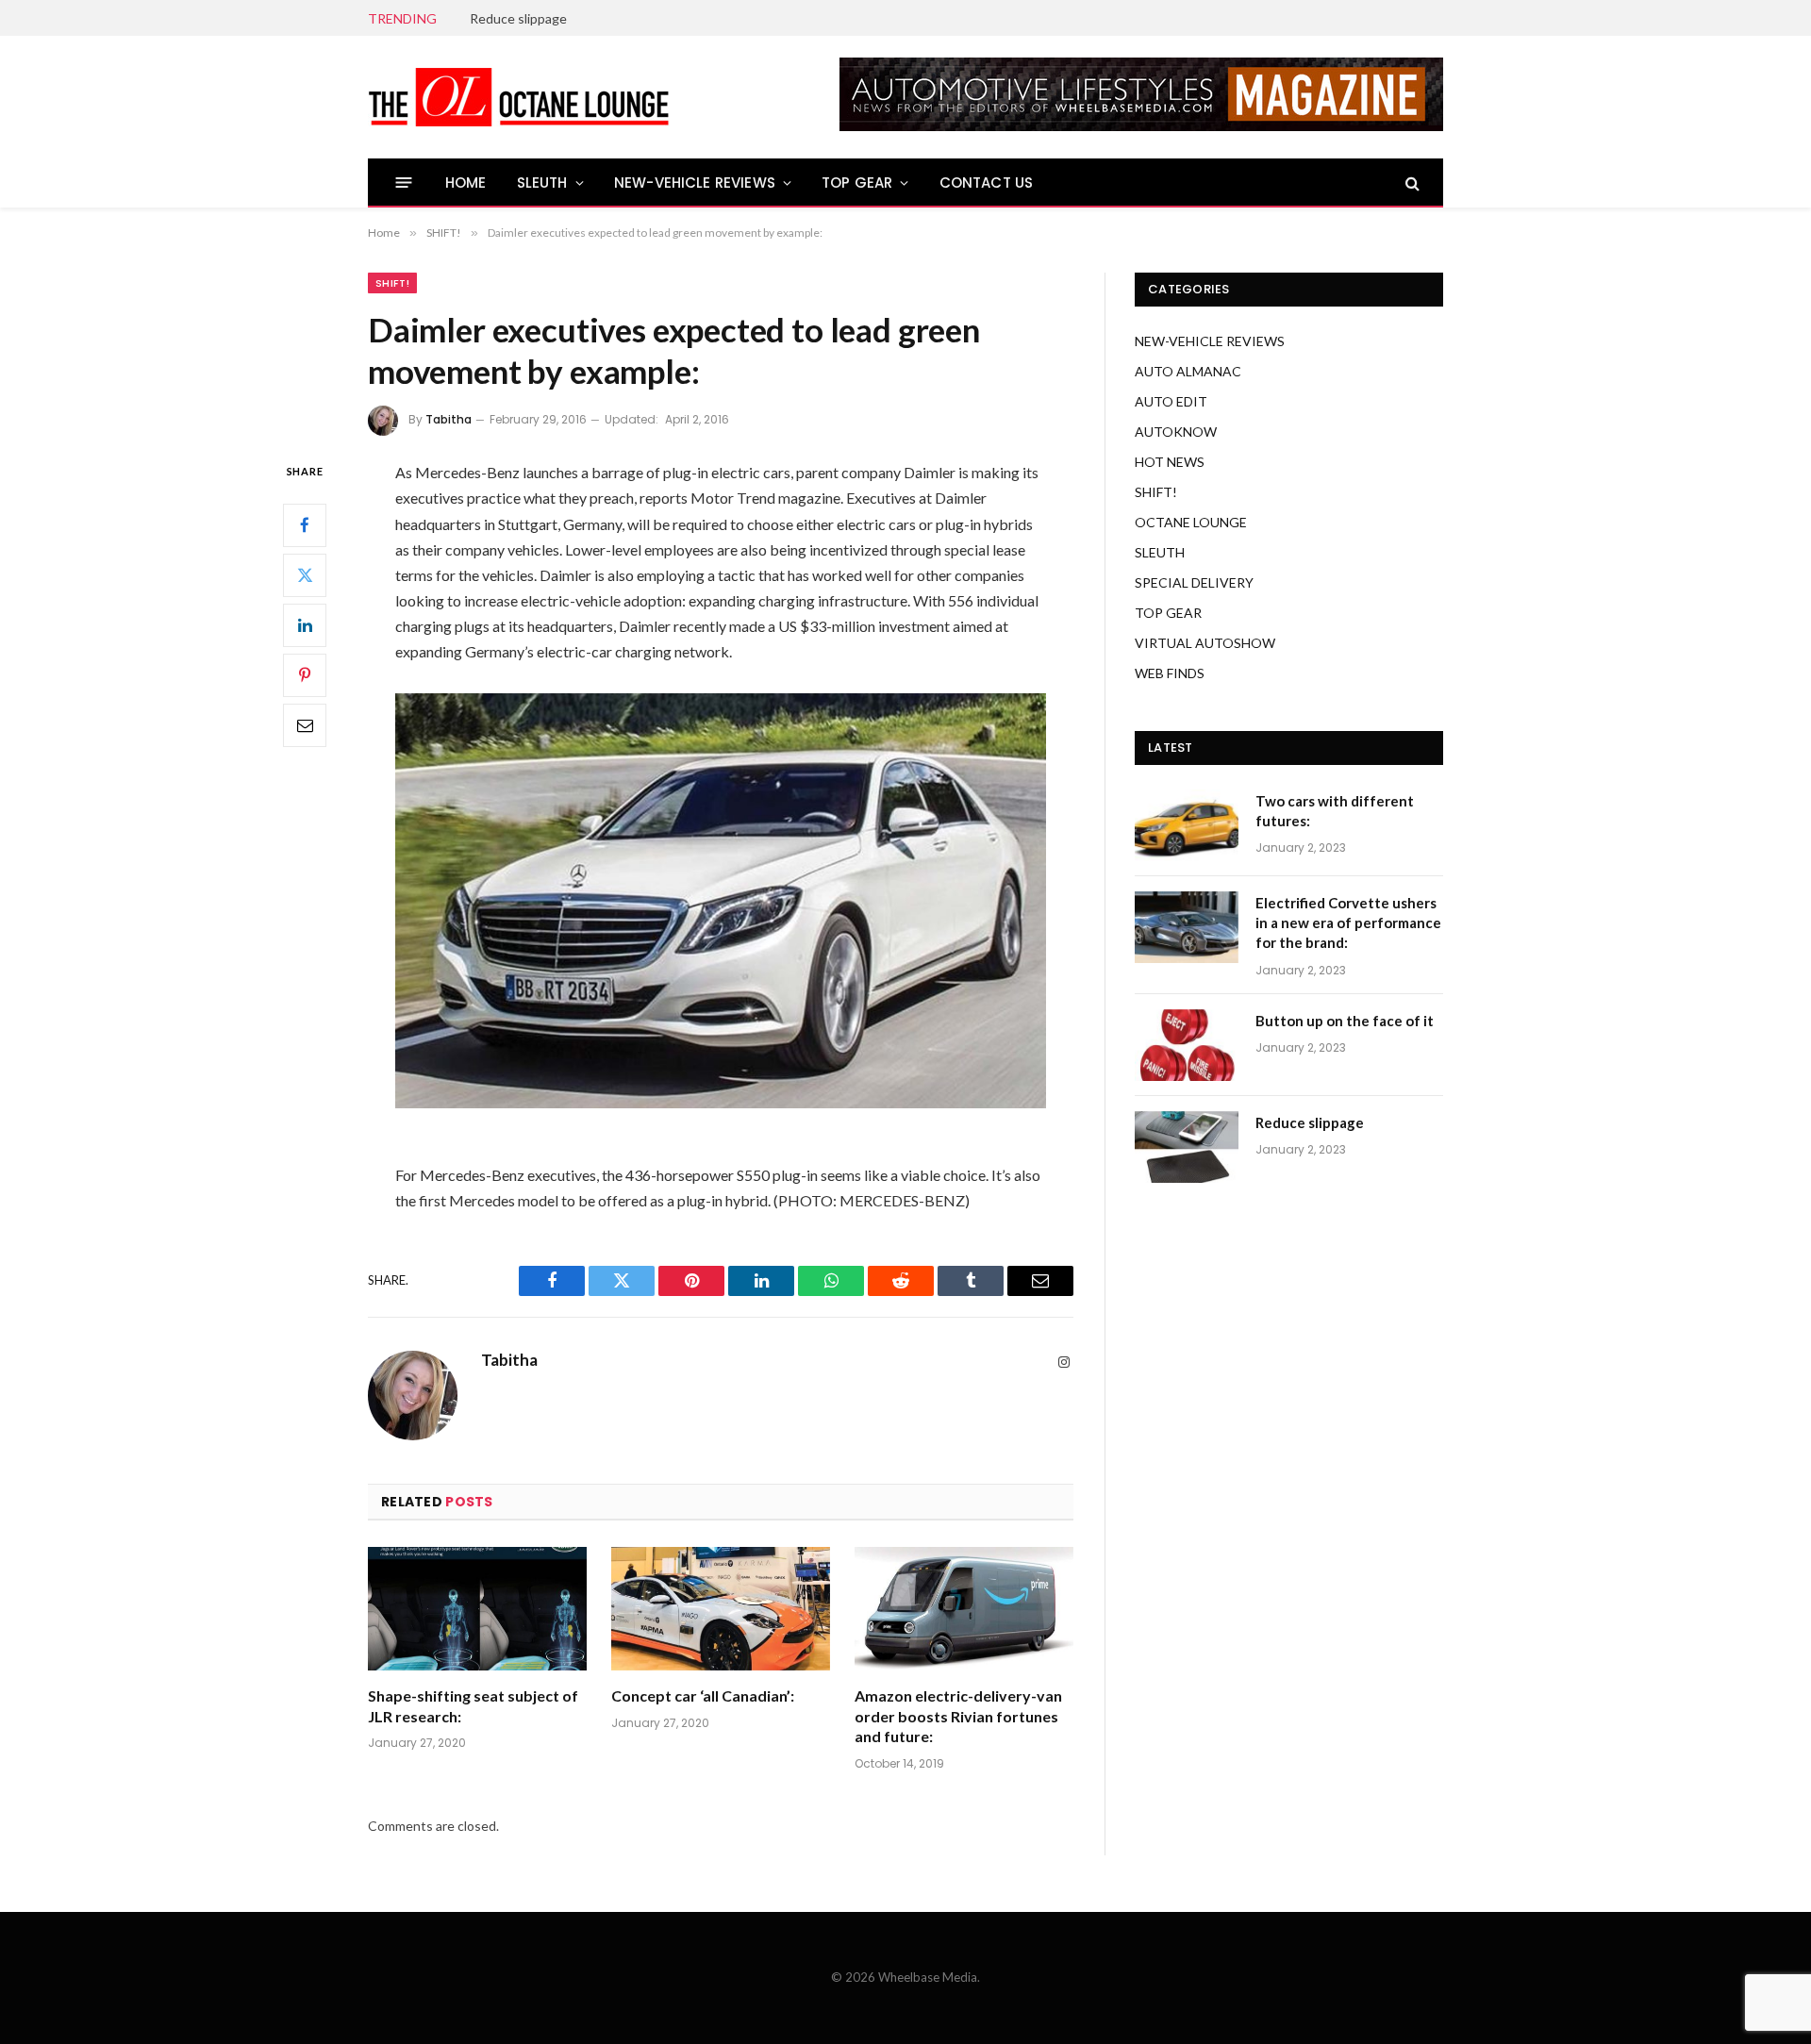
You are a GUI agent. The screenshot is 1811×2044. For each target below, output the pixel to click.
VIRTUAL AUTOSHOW (1205, 643)
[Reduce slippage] (1187, 1147)
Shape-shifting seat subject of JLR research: (473, 1706)
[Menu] (404, 183)
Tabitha (449, 419)
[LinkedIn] (305, 625)
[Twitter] (305, 575)
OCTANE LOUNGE (1191, 522)
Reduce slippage (518, 18)
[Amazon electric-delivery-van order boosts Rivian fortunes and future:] (964, 1609)
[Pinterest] (305, 675)
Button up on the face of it (1345, 1021)
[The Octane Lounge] (519, 97)
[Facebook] (305, 525)
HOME (466, 183)
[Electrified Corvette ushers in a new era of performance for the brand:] (1187, 927)
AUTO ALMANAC (1188, 371)
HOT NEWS (1170, 462)
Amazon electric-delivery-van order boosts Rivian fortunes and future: (958, 1716)
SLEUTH (542, 183)
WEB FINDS (1170, 673)
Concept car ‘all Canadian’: (703, 1695)
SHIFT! (392, 283)
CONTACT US (987, 183)
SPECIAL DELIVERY (1194, 582)
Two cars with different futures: (1335, 811)
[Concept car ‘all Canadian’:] (721, 1609)
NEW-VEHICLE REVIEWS (695, 183)
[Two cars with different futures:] (1187, 825)
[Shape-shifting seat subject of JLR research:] (477, 1609)
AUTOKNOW (1176, 432)
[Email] (305, 725)
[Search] (1411, 183)
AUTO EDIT (1171, 401)
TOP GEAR (857, 183)
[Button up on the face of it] (1187, 1045)
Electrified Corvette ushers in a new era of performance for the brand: (1348, 923)
